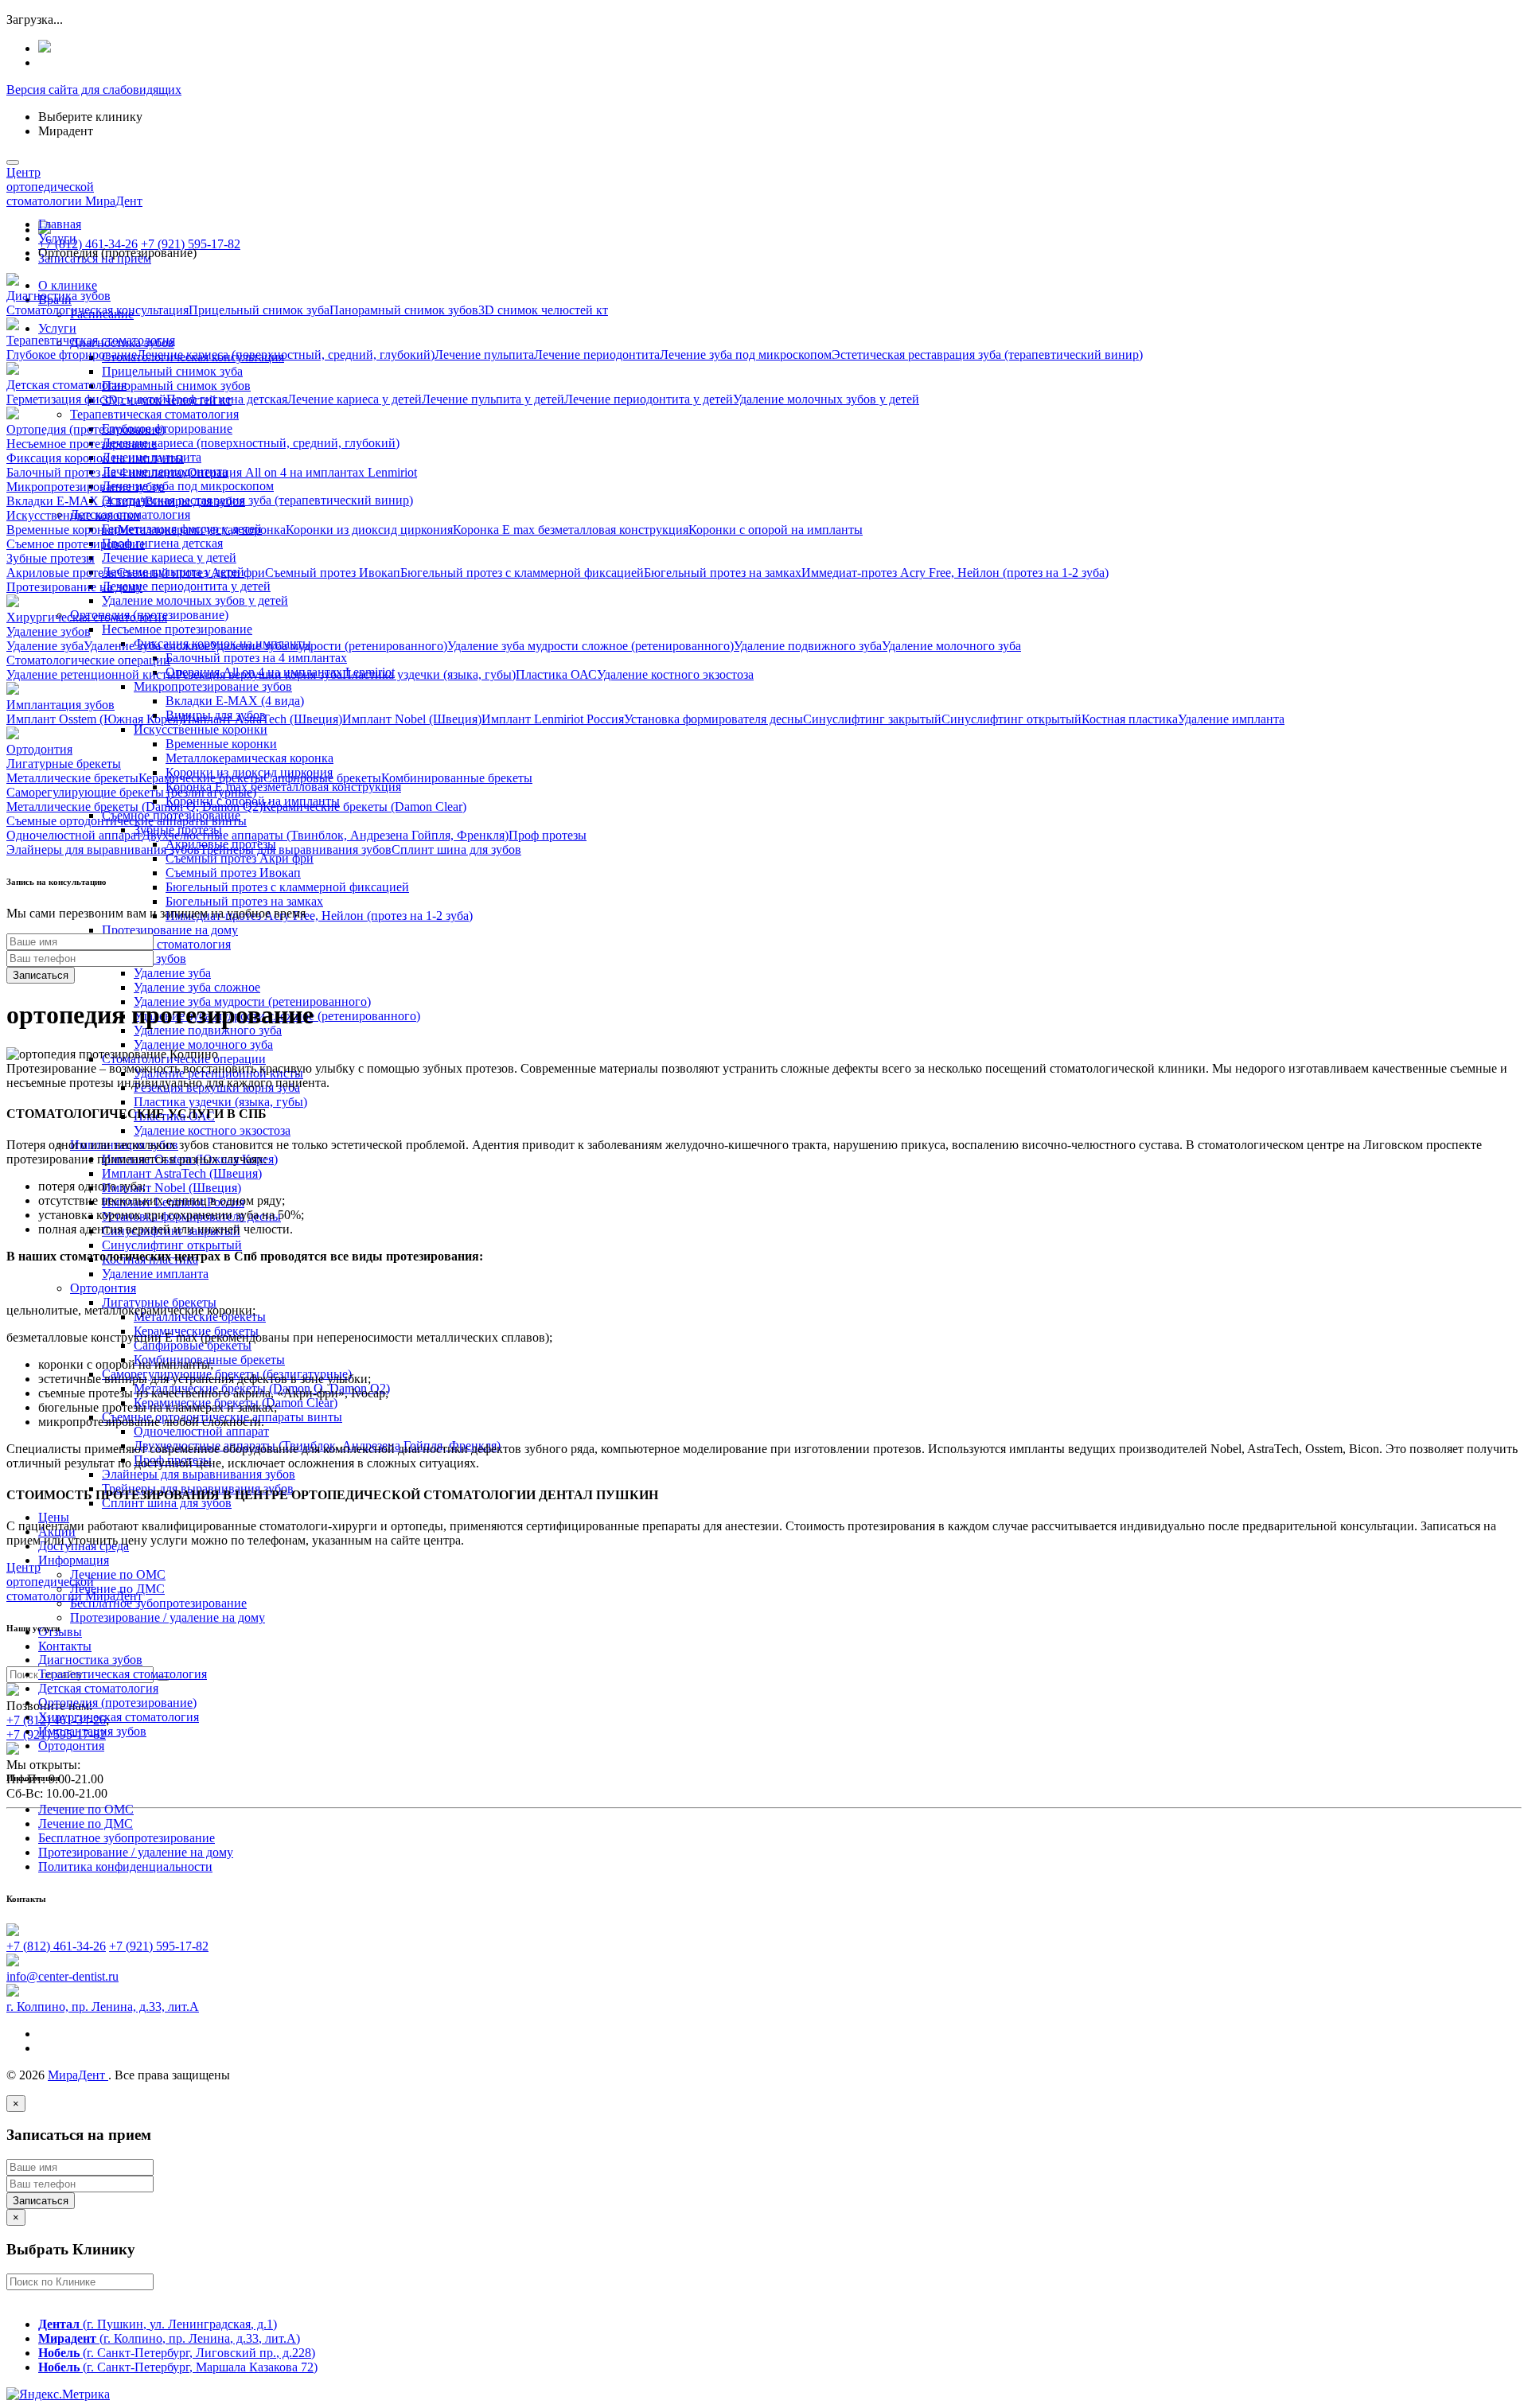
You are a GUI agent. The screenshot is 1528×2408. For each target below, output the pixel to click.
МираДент (78, 2075)
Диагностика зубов (90, 1660)
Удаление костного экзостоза (212, 1130)
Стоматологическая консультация (97, 310)
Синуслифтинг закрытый (872, 719)
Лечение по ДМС (86, 1824)
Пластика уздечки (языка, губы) (220, 1102)
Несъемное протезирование (177, 629)
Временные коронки (221, 744)
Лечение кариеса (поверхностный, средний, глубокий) (251, 443)
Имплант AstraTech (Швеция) (182, 1173)
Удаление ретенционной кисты (91, 674)
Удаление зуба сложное (197, 987)
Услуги (57, 328)
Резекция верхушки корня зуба (259, 674)
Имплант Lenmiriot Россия (553, 719)
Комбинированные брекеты (457, 778)
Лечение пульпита (484, 355)
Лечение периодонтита (597, 355)
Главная (60, 224)
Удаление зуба (172, 973)
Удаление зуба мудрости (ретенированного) (329, 646)
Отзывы (60, 1632)
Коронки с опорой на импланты (776, 530)
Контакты (65, 1646)
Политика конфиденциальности (125, 1866)
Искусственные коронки (201, 729)
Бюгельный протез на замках (244, 901)
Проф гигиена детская (162, 543)
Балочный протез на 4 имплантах (256, 658)
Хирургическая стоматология (119, 1717)
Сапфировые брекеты (193, 1345)
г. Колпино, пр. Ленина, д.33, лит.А (103, 2007)
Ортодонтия (103, 1288)
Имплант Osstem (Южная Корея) (94, 719)
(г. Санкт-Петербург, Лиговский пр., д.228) (177, 2353)
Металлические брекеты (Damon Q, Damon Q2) (134, 807)
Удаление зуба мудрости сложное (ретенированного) (591, 646)
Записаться (41, 975)
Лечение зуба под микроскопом (188, 486)
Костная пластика (1130, 719)
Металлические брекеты (72, 778)
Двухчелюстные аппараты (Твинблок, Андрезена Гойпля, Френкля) (325, 835)
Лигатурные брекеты (159, 1302)
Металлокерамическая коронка (249, 758)
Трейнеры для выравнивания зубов (296, 849)
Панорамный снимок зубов (176, 386)
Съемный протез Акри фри (240, 858)
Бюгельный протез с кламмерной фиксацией (287, 887)
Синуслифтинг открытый (172, 1245)
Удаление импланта (155, 1274)
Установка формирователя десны (713, 719)
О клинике (68, 285)
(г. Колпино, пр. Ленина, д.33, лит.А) (169, 2338)
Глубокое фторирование (167, 429)
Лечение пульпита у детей (493, 399)
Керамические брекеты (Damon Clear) (364, 807)
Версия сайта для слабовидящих (94, 90)
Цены (54, 1517)
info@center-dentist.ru (62, 1976)
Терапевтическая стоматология (154, 414)
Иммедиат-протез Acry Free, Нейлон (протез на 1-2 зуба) (319, 916)
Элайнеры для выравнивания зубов (199, 1474)
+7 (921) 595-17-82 (191, 244)
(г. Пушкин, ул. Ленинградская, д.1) (158, 2324)
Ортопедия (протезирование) (117, 1703)
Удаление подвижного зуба (208, 1030)
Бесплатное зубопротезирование (158, 1603)
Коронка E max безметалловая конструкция (283, 787)
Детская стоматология (98, 1688)
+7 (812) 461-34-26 (88, 244)
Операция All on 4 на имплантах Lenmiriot (302, 472)
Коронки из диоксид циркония (369, 530)
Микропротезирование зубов (213, 686)
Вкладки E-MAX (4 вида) (235, 701)
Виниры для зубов (195, 501)
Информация (74, 1560)
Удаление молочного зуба (203, 1044)
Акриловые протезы (62, 573)
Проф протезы (548, 835)
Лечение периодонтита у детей (186, 586)
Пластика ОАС (556, 674)
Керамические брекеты (201, 778)
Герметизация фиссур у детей (86, 399)
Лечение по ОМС (118, 1574)
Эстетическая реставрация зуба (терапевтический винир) (257, 500)
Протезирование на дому (170, 930)
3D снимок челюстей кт (543, 310)
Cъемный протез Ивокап (233, 873)
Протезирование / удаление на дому (168, 1617)
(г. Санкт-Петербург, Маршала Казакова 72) (178, 2367)
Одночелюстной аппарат (201, 1431)
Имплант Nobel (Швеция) (172, 1188)
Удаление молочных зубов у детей (195, 600)
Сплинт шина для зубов (167, 1503)
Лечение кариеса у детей (169, 557)
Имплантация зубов (92, 1731)
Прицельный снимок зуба (172, 371)
